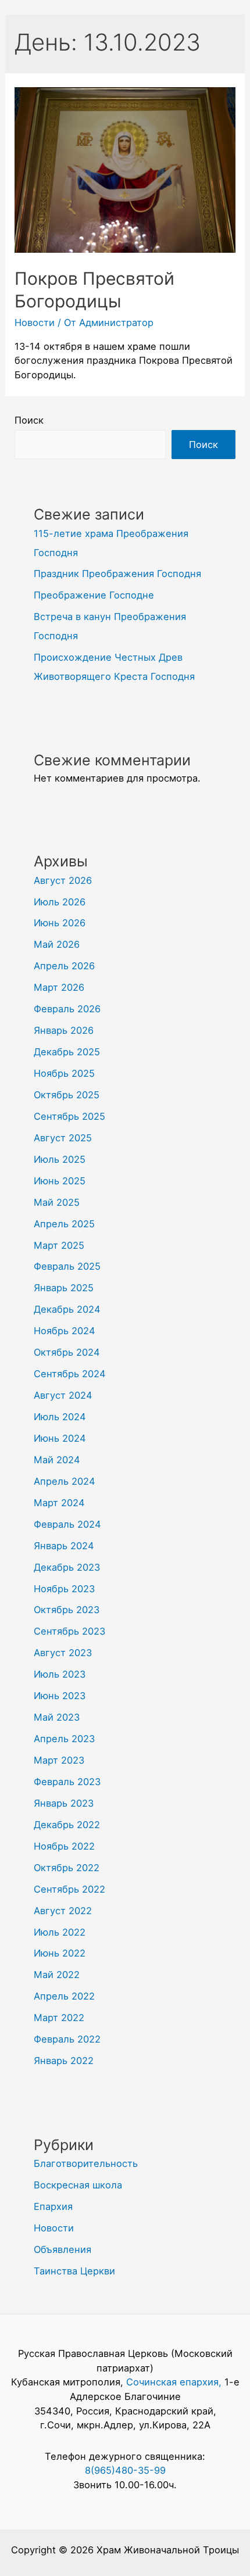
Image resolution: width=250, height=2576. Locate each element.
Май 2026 (57, 944)
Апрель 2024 (65, 1481)
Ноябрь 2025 (64, 1073)
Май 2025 (57, 1202)
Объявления (63, 2249)
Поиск (29, 420)
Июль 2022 (60, 1932)
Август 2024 (63, 1395)
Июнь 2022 (60, 1953)
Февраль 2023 (67, 1782)
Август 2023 (63, 1653)
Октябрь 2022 (67, 1868)
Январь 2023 (64, 1803)
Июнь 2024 (60, 1438)
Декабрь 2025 (67, 1052)
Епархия (53, 2206)
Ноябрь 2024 (65, 1331)
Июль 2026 (60, 902)
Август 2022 (63, 1911)
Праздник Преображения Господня (117, 574)
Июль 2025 (60, 1159)
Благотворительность (86, 2163)
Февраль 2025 (67, 1266)
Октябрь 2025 (67, 1095)
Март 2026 (59, 987)
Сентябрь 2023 (69, 1631)
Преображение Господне (94, 595)
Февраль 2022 (67, 2039)
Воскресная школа (78, 2185)
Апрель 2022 (64, 1996)
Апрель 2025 (64, 1224)
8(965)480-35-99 (125, 2470)
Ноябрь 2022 (64, 1846)
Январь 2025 (64, 1288)
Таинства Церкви (74, 2271)
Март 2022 (59, 2018)
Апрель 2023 (64, 1739)
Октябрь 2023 (67, 1610)
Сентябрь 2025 (69, 1116)
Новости (35, 323)
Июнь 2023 (60, 1696)
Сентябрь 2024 (70, 1374)
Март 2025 (59, 1245)
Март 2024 (59, 1503)
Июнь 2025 (60, 1181)
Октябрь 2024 (67, 1352)
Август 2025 (63, 1138)
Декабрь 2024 (67, 1309)
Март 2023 (59, 1760)
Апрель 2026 (64, 966)
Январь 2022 (64, 2061)
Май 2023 (57, 1717)
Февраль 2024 (67, 1524)
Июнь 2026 (60, 923)
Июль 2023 (60, 1674)
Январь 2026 (64, 1030)
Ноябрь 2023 (64, 1589)
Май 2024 (57, 1460)
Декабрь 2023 (67, 1567)
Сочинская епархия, (175, 2382)
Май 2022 (57, 1975)
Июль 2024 (60, 1417)
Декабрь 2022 (67, 1825)
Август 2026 (63, 880)
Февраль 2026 (67, 1009)
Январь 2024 (64, 1546)
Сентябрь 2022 (69, 1889)
